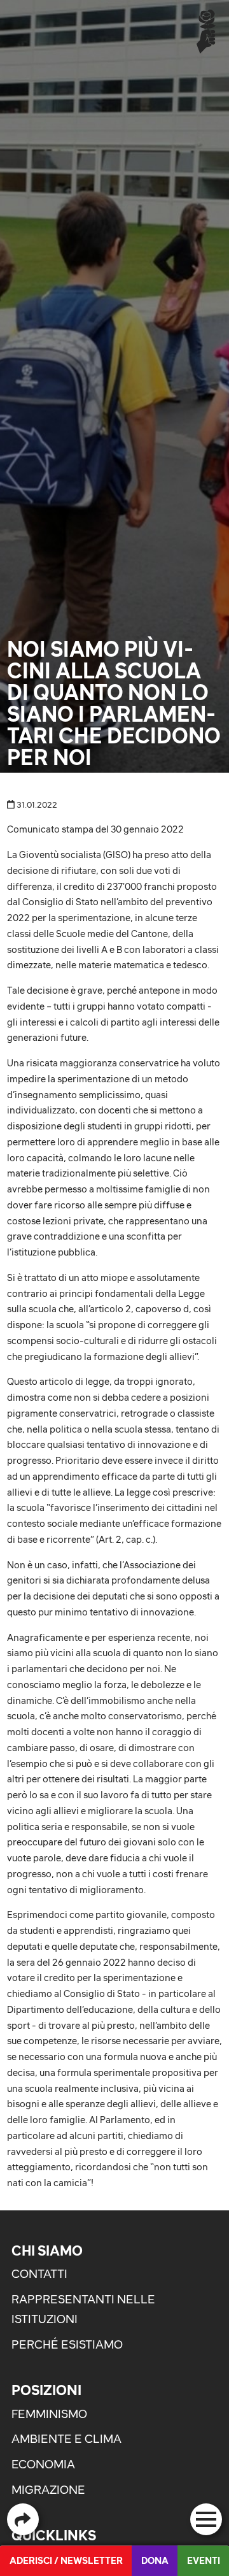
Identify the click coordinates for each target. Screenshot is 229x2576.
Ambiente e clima (66, 2439)
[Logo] (206, 31)
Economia (43, 2464)
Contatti (39, 2274)
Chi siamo (47, 2250)
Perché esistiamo (67, 2344)
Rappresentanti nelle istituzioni (83, 2309)
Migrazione (48, 2490)
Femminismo (49, 2414)
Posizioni (46, 2390)
